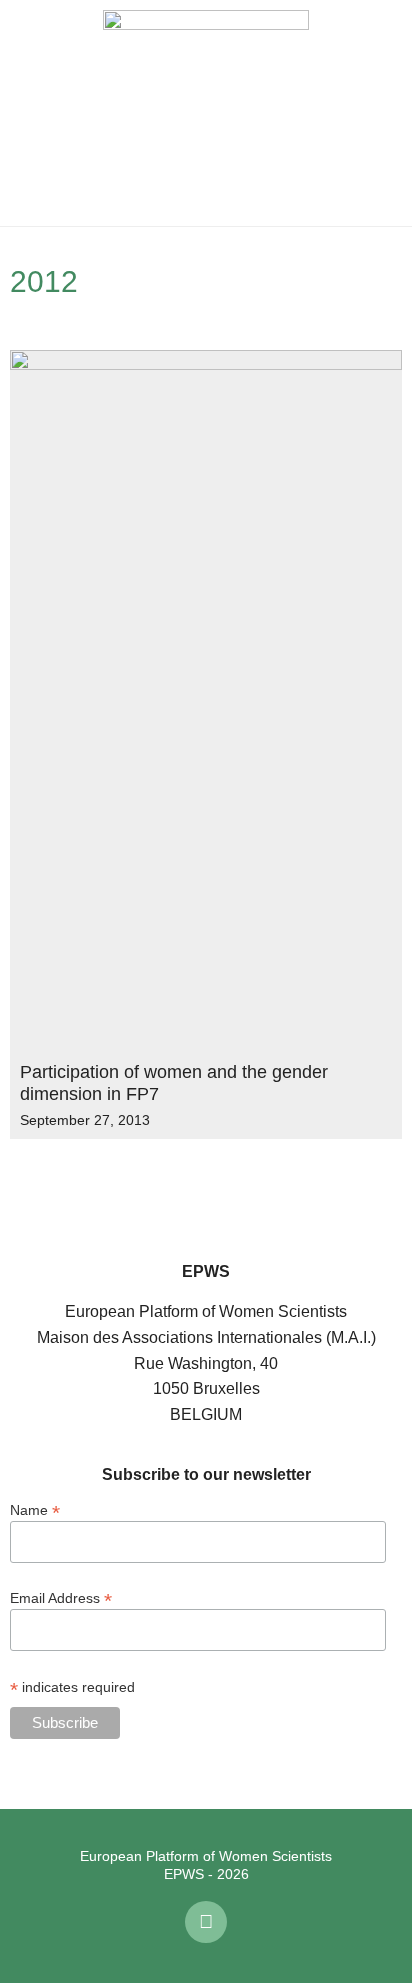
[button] (30, 113)
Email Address (61, 1597)
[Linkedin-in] (206, 1922)
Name (35, 1509)
